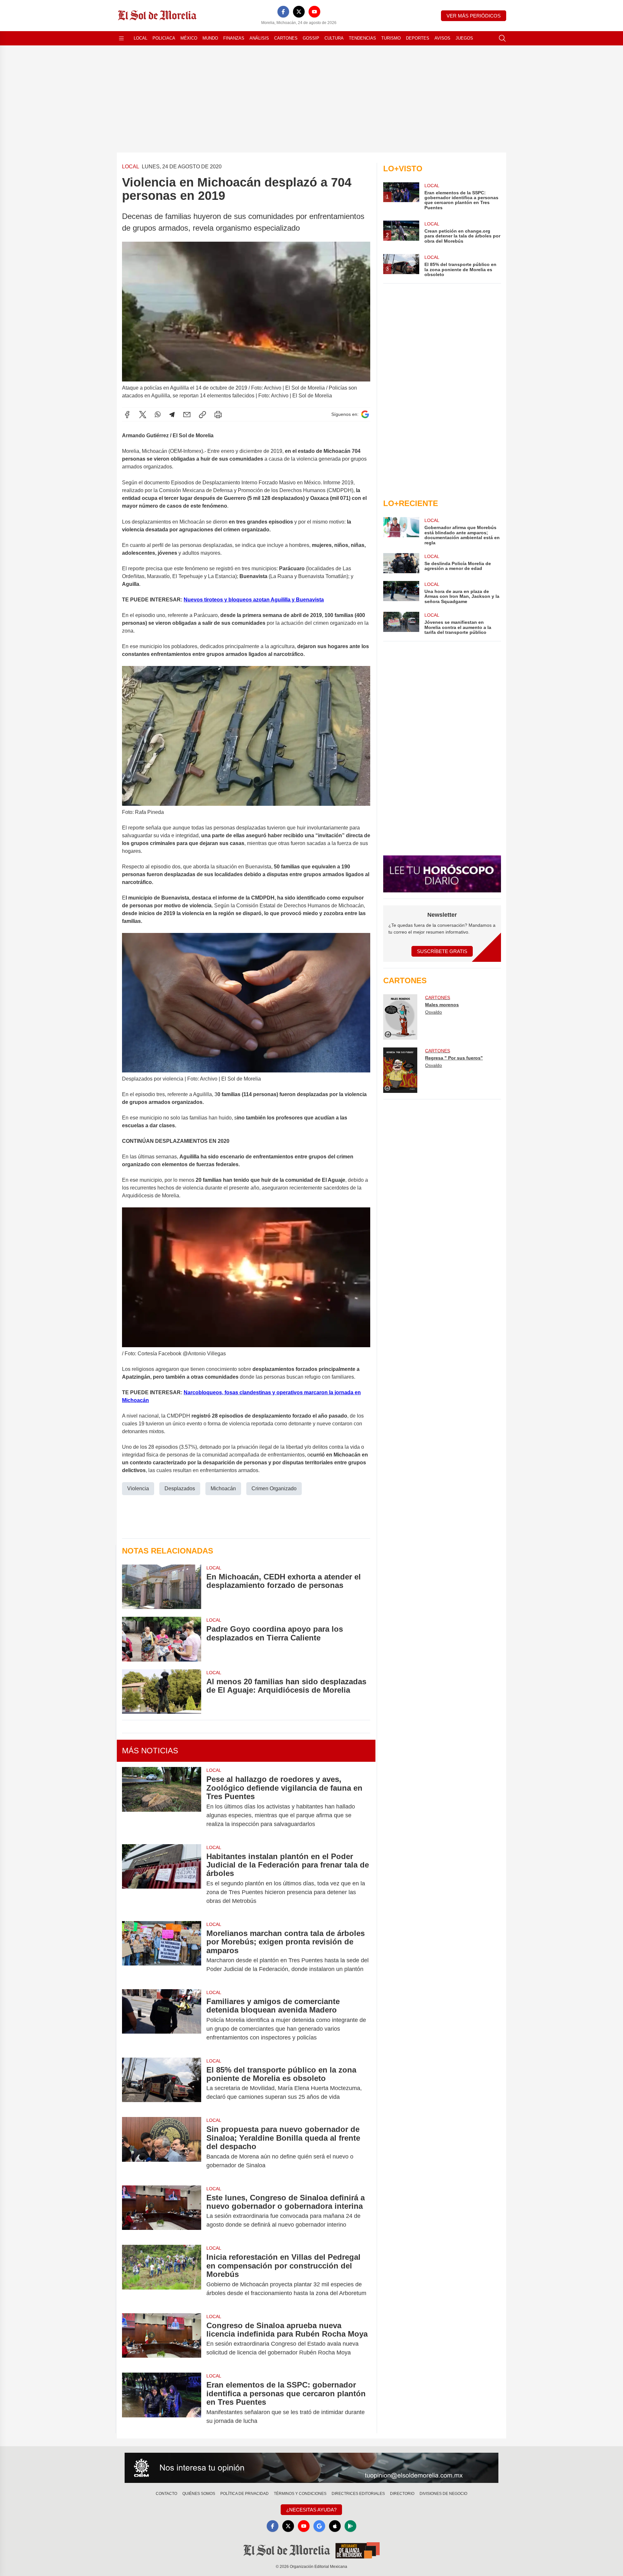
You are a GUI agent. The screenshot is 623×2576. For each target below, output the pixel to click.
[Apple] (335, 2526)
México (189, 38)
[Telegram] (172, 415)
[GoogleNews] (319, 2526)
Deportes (418, 38)
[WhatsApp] (158, 415)
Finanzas (234, 38)
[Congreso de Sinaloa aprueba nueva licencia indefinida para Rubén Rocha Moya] (162, 2339)
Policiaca (164, 38)
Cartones (286, 38)
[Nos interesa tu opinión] (311, 2468)
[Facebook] (283, 12)
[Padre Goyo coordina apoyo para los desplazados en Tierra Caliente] (162, 1639)
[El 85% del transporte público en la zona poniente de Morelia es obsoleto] (162, 2084)
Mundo (210, 38)
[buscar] (502, 38)
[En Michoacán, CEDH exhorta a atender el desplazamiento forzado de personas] (162, 1587)
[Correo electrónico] (187, 415)
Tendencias (362, 38)
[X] (299, 12)
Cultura (334, 38)
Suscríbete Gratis (442, 951)
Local (140, 38)
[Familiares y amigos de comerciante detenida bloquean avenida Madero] (162, 2020)
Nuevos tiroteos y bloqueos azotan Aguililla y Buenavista (254, 600)
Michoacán (223, 1488)
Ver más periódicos (474, 16)
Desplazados (180, 1488)
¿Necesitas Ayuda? (311, 2510)
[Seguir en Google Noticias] (365, 414)
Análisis (259, 38)
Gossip (311, 38)
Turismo (391, 38)
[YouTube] (314, 12)
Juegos (464, 38)
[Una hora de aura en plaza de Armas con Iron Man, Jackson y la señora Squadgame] (401, 593)
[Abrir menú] (121, 38)
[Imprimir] (218, 415)
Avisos (442, 38)
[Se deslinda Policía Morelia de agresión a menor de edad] (401, 563)
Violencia (138, 1488)
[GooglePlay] (350, 2526)
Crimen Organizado (274, 1488)
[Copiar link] (202, 415)
